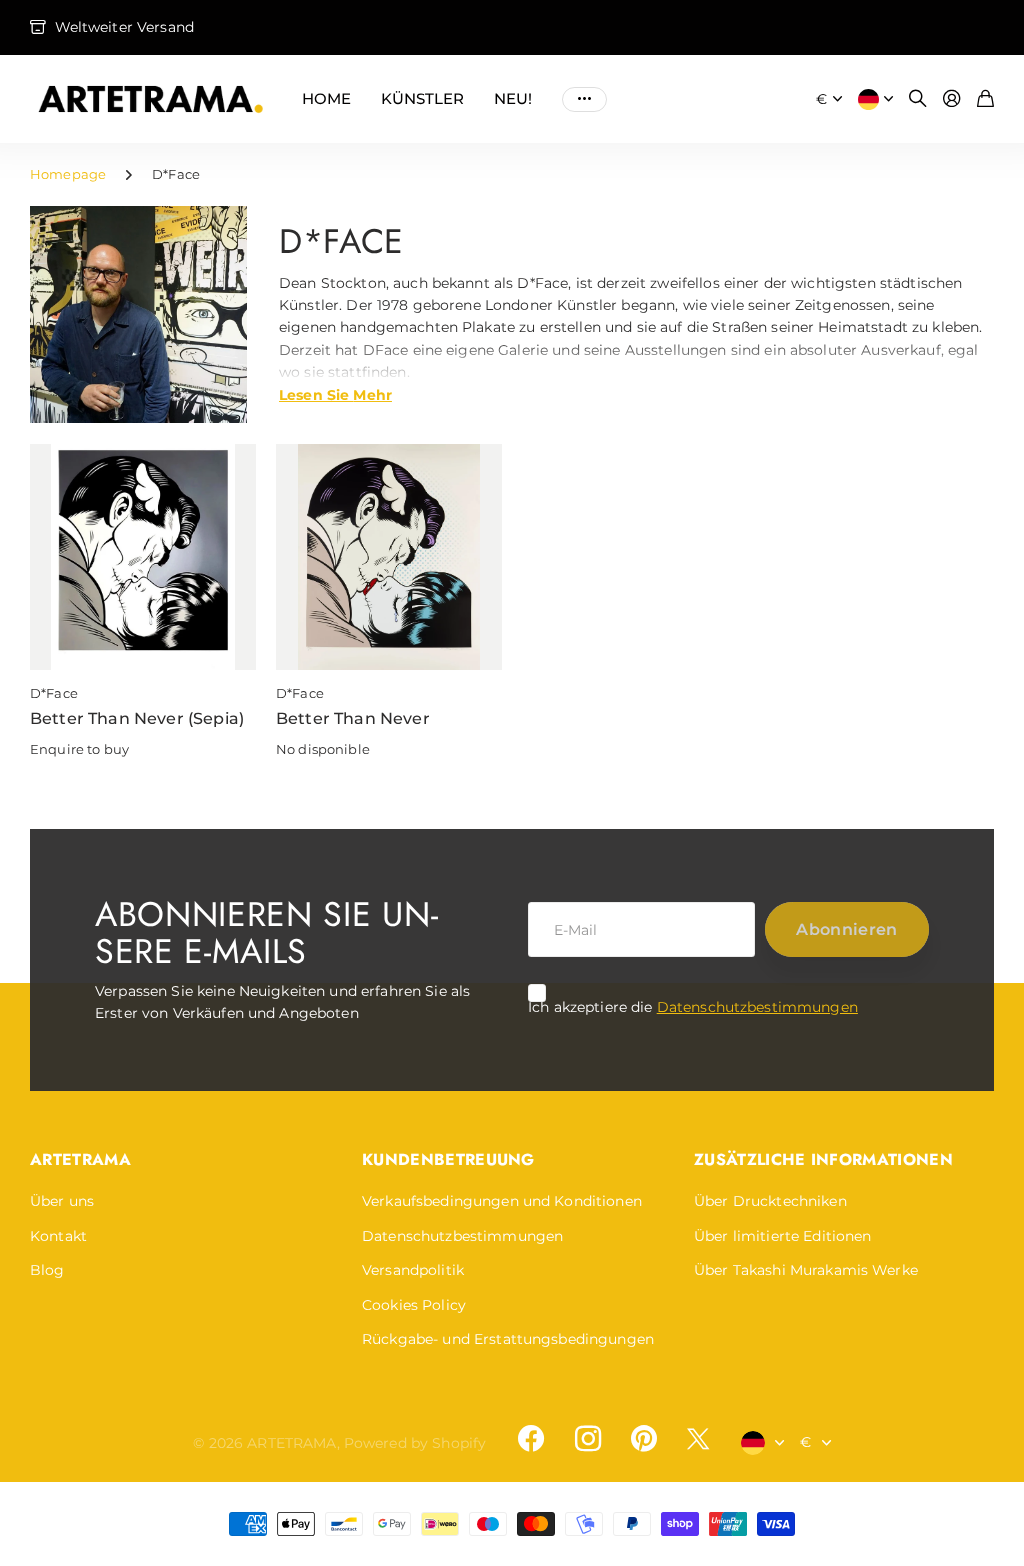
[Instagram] (587, 1439)
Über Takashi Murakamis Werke (806, 1270)
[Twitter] (698, 1438)
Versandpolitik (413, 1270)
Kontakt (58, 1236)
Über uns (62, 1201)
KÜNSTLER (422, 98)
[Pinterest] (644, 1439)
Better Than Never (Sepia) (137, 718)
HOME (326, 98)
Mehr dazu (584, 99)
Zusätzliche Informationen (823, 1159)
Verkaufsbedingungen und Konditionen (502, 1201)
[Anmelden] (952, 99)
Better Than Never (353, 718)
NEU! (513, 98)
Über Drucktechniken (770, 1201)
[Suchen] (918, 99)
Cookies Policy (414, 1305)
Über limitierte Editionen (783, 1236)
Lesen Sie (335, 394)
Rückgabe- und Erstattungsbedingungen (508, 1339)
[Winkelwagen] (985, 99)
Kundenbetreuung (448, 1159)
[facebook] (531, 1439)
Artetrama (80, 1159)
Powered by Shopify (415, 1443)
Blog (47, 1270)
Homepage (68, 174)
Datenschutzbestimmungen (757, 1007)
